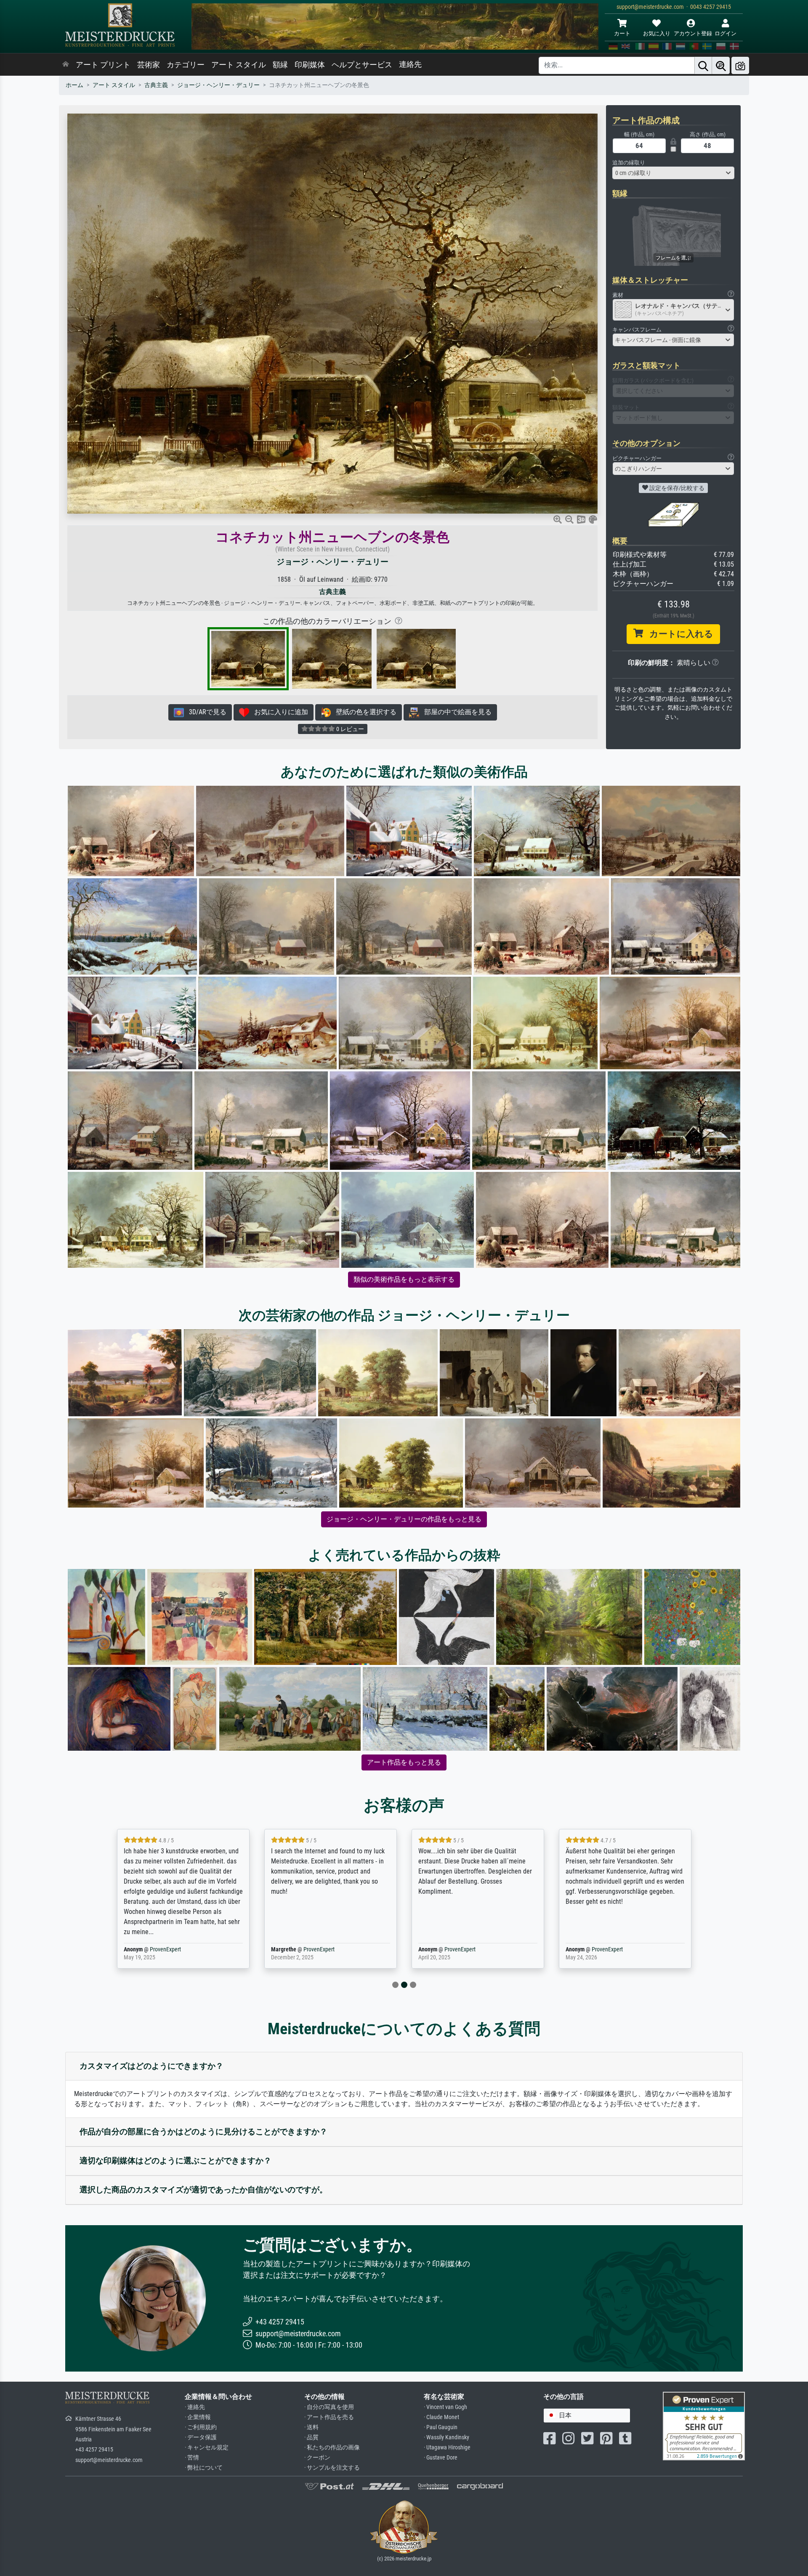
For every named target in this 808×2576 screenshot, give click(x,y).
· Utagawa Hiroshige (447, 2447)
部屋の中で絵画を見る (455, 712)
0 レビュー (350, 729)
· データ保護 (201, 2437)
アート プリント (103, 65)
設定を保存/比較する (676, 488)
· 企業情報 (198, 2417)
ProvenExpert (157, 1949)
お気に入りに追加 (279, 712)
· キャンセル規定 (207, 2447)
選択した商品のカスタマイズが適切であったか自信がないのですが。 (203, 2190)
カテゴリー (186, 65)
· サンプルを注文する (332, 2468)
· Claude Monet (441, 2417)
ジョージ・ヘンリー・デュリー (218, 85)
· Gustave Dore (441, 2458)
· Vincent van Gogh (445, 2407)
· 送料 (311, 2427)
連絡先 (410, 64)
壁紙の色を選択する (364, 712)
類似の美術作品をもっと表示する (404, 1279)
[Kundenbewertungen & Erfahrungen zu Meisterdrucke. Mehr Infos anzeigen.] (704, 2426)
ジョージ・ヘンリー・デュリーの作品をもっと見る (404, 1519)
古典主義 (156, 85)
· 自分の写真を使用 (329, 2407)
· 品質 (311, 2437)
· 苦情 (192, 2458)
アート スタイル (239, 65)
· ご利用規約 (201, 2427)
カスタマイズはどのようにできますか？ (151, 2066)
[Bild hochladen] (740, 65)
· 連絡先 (195, 2407)
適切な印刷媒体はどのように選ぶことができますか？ (175, 2161)
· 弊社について (204, 2468)
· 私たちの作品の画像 (332, 2447)
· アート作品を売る (329, 2417)
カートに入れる (678, 634)
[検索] (703, 65)
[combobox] (673, 173)
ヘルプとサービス (362, 65)
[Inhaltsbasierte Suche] (721, 65)
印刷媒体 (310, 65)
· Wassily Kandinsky (447, 2437)
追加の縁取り (629, 163)
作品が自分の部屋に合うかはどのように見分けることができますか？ (203, 2132)
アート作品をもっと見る (404, 1762)
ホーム (74, 85)
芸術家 (149, 65)
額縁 (280, 65)
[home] (66, 65)
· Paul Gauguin (441, 2427)
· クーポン (317, 2458)
